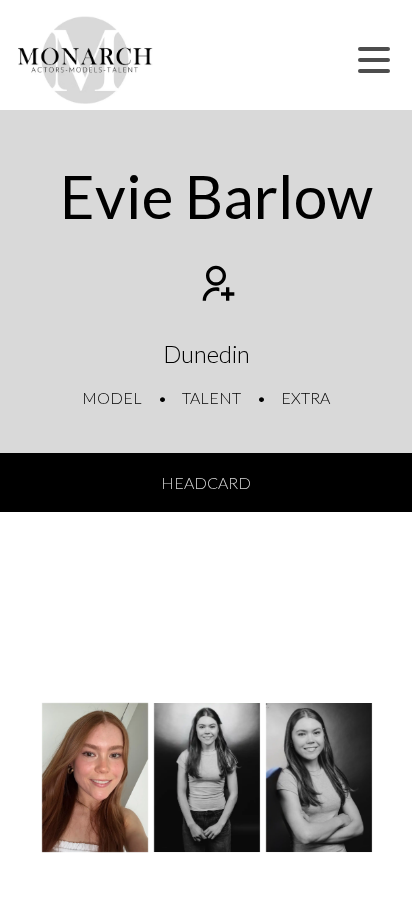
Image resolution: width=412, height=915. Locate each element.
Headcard (206, 482)
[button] (374, 60)
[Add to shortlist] (216, 286)
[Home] (85, 60)
